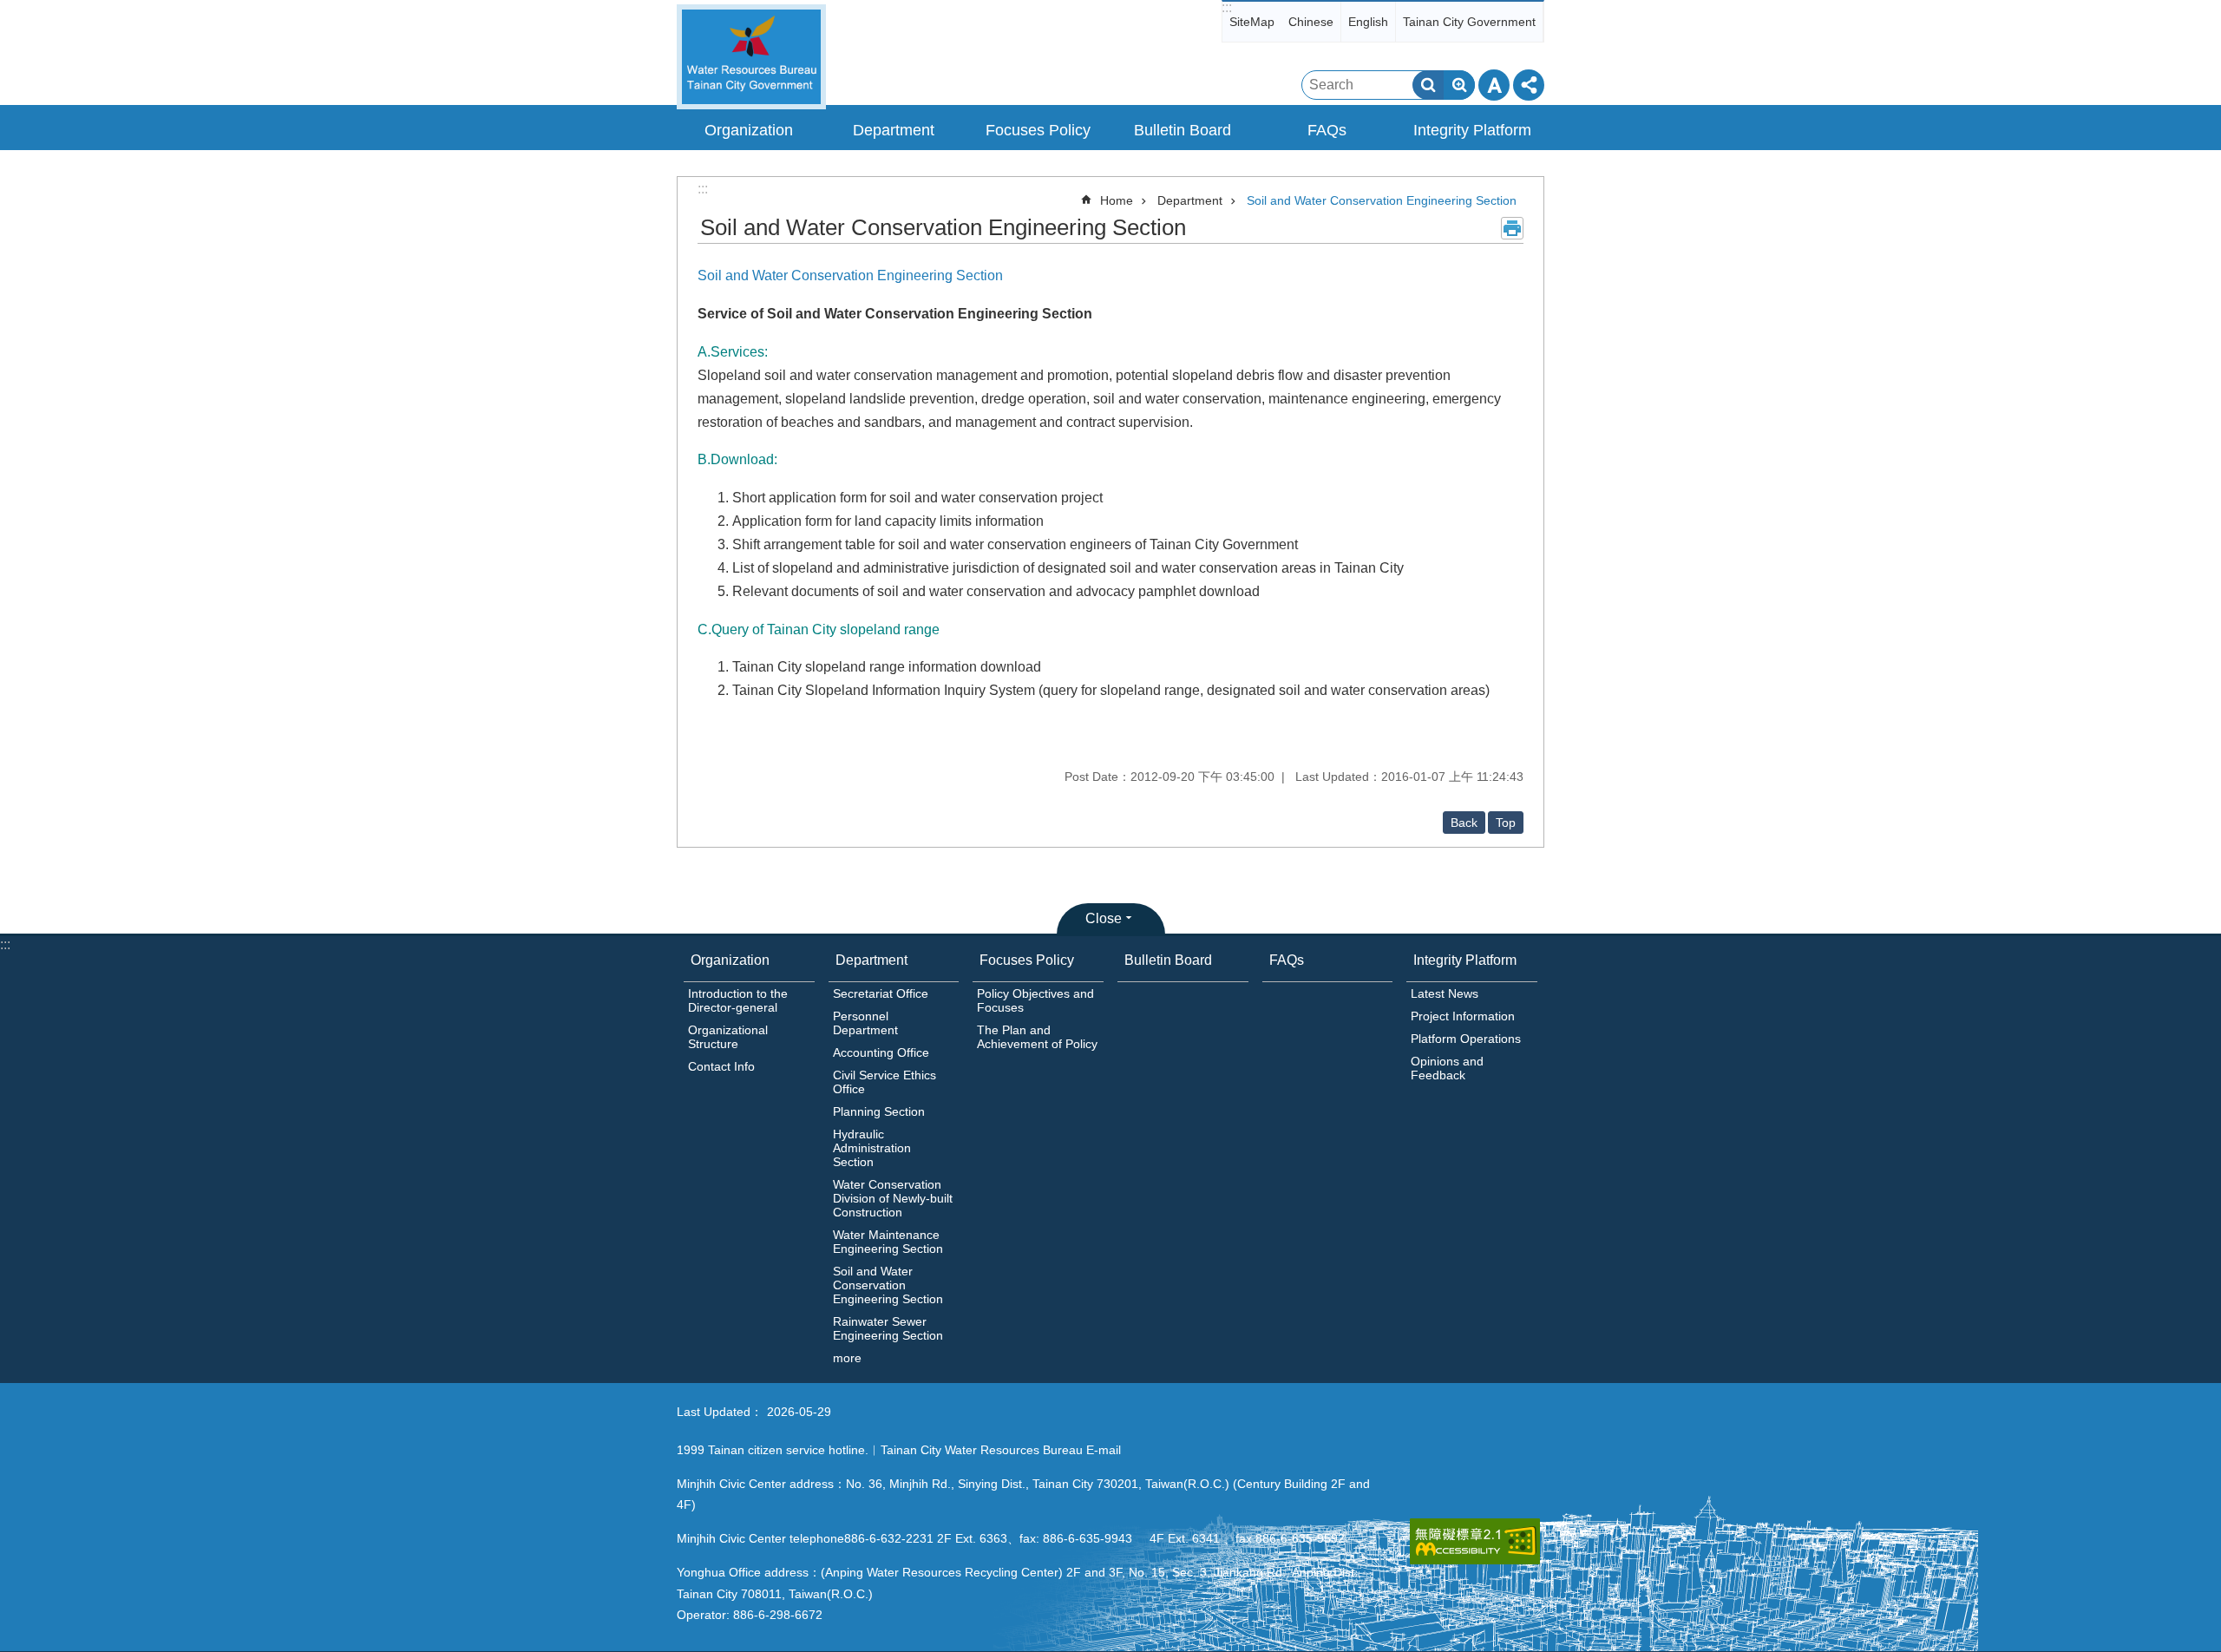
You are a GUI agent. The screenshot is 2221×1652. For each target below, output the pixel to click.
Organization (730, 960)
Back (1464, 823)
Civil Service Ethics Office (884, 1082)
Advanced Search (1459, 85)
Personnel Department (865, 1023)
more (847, 1358)
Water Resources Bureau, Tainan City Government (751, 57)
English (1368, 22)
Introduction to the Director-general (738, 1000)
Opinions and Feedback (1447, 1068)
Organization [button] (749, 130)
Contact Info (721, 1066)
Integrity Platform (1465, 960)
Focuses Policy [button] (1038, 130)
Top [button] (1506, 823)
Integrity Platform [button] (1472, 130)
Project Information (1463, 1016)
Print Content (1512, 228)
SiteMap (1252, 22)
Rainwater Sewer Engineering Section (888, 1328)
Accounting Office (881, 1052)
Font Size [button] (1494, 85)
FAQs (1327, 130)
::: (1227, 7)
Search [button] (1428, 85)
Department (1190, 200)
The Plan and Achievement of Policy (1037, 1037)
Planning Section (879, 1111)
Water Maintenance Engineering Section (888, 1242)
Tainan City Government (1469, 22)
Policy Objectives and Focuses (1035, 1000)
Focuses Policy (1027, 960)
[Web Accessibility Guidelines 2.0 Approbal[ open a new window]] (1475, 1541)
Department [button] (894, 130)
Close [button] (1104, 918)
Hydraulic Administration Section (872, 1148)
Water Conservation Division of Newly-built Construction (893, 1198)
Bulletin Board (1183, 130)
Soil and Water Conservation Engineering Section (1382, 200)
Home (1117, 200)
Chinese (1311, 22)
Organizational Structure (728, 1037)
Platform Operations (1466, 1039)
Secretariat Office (881, 993)
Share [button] (1529, 85)
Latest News (1445, 993)
